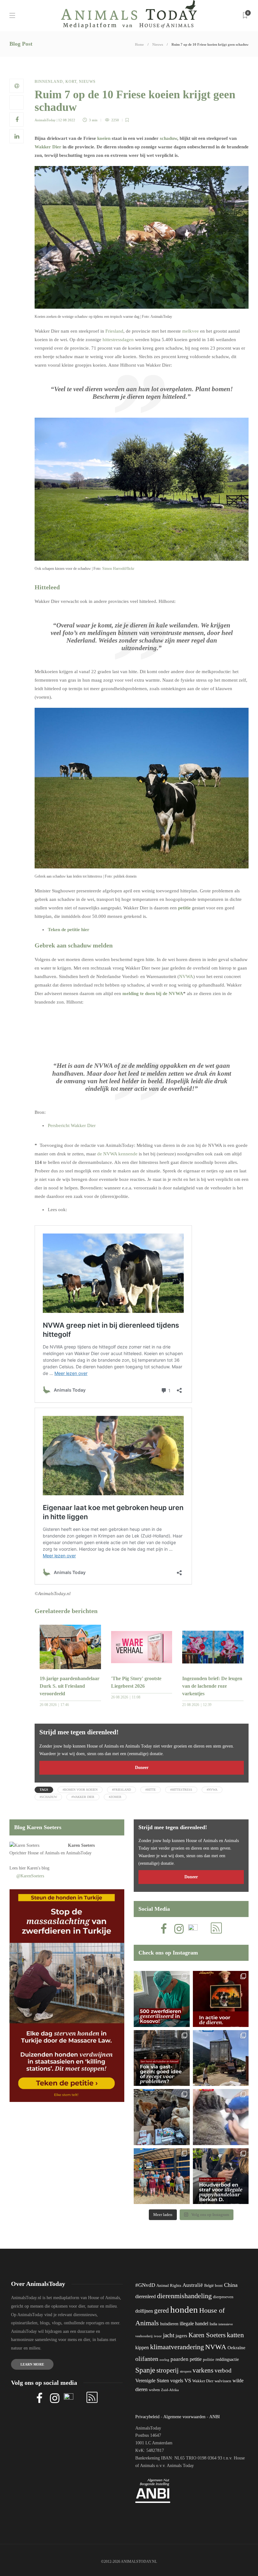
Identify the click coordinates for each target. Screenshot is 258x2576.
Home (139, 44)
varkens (203, 2370)
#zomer (115, 1797)
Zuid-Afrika (170, 2390)
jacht (169, 2335)
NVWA (186, 976)
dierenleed (146, 2296)
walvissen (223, 2381)
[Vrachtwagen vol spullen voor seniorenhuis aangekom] (162, 2176)
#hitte (151, 1790)
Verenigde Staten (152, 2381)
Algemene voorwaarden (184, 2417)
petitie (184, 908)
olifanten (147, 2359)
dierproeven (223, 2297)
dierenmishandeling (184, 2296)
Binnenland (49, 82)
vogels (177, 2381)
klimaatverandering (177, 2347)
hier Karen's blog (34, 1868)
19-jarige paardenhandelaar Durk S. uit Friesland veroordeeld (70, 1686)
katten (235, 2335)
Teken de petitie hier (69, 930)
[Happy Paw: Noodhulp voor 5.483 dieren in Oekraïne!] (162, 2117)
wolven (154, 2390)
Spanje (145, 2370)
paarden (179, 2359)
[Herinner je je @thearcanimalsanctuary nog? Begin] (221, 2058)
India (213, 2324)
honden (184, 2310)
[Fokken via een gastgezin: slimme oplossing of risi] (162, 2058)
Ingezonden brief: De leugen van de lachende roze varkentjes (212, 1686)
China (231, 2285)
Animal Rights (169, 2286)
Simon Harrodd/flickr (118, 569)
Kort (71, 82)
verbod (223, 2370)
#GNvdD (145, 2285)
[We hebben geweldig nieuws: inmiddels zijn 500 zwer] (162, 1999)
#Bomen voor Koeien (80, 1790)
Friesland (114, 331)
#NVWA (212, 1790)
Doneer (142, 1768)
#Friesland (121, 1790)
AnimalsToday (45, 120)
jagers (181, 2336)
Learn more (32, 2364)
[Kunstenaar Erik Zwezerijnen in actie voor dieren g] (221, 1999)
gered (162, 2310)
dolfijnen (144, 2311)
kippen (142, 2347)
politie (209, 2360)
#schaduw (48, 1797)
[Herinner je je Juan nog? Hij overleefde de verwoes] (221, 2117)
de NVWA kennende (117, 1154)
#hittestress (181, 1790)
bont (219, 2286)
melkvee (191, 331)
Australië (193, 2285)
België (209, 2286)
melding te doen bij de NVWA (153, 993)
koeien (104, 138)
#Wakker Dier (83, 1797)
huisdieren (169, 2324)
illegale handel (194, 2324)
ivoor (158, 2336)
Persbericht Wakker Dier (72, 1125)
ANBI (215, 2417)
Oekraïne (236, 2348)
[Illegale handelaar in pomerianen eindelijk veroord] (221, 2176)
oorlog (164, 2360)
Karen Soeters (81, 1845)
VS (188, 2381)
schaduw (168, 138)
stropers (186, 2371)
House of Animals (44, 1853)
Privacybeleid (147, 2417)
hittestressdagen (118, 340)
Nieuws (158, 44)
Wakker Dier (48, 147)
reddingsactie (227, 2359)
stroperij (168, 2370)
